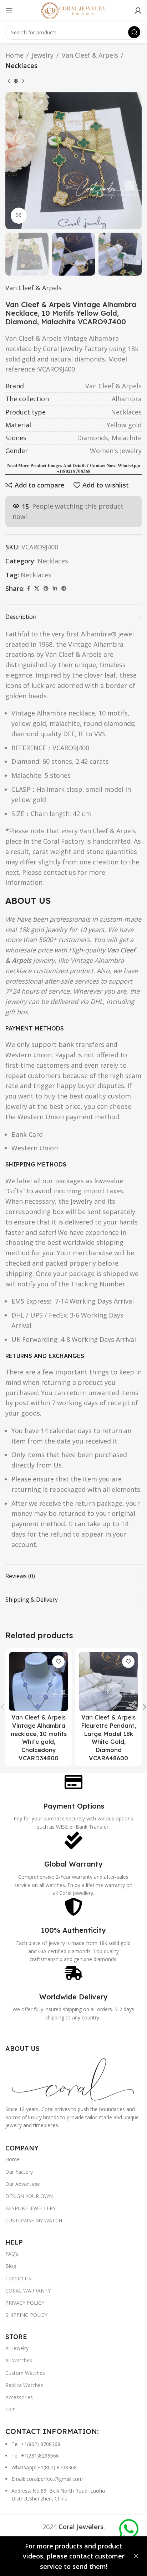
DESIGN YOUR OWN (29, 2196)
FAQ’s (12, 2254)
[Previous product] (9, 82)
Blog (11, 2266)
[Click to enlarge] (19, 216)
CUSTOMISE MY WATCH (34, 2220)
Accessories (19, 2397)
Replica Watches (24, 2385)
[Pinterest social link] (46, 589)
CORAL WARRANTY (28, 2291)
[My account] (138, 11)
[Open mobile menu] (9, 11)
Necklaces (21, 66)
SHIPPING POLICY (26, 2315)
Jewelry (43, 55)
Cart (10, 2409)
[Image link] (73, 2078)
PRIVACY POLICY (25, 2303)
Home (14, 55)
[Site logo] (73, 10)
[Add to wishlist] (58, 1662)
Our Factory (19, 2172)
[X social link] (37, 589)
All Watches (19, 2360)
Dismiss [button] (136, 2556)
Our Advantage (23, 2184)
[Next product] (23, 82)
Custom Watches (25, 2373)
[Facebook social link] (28, 589)
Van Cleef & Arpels (90, 55)
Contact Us (18, 2278)
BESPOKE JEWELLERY (31, 2208)
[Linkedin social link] (55, 589)
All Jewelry (17, 2348)
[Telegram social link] (64, 589)
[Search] (134, 32)
